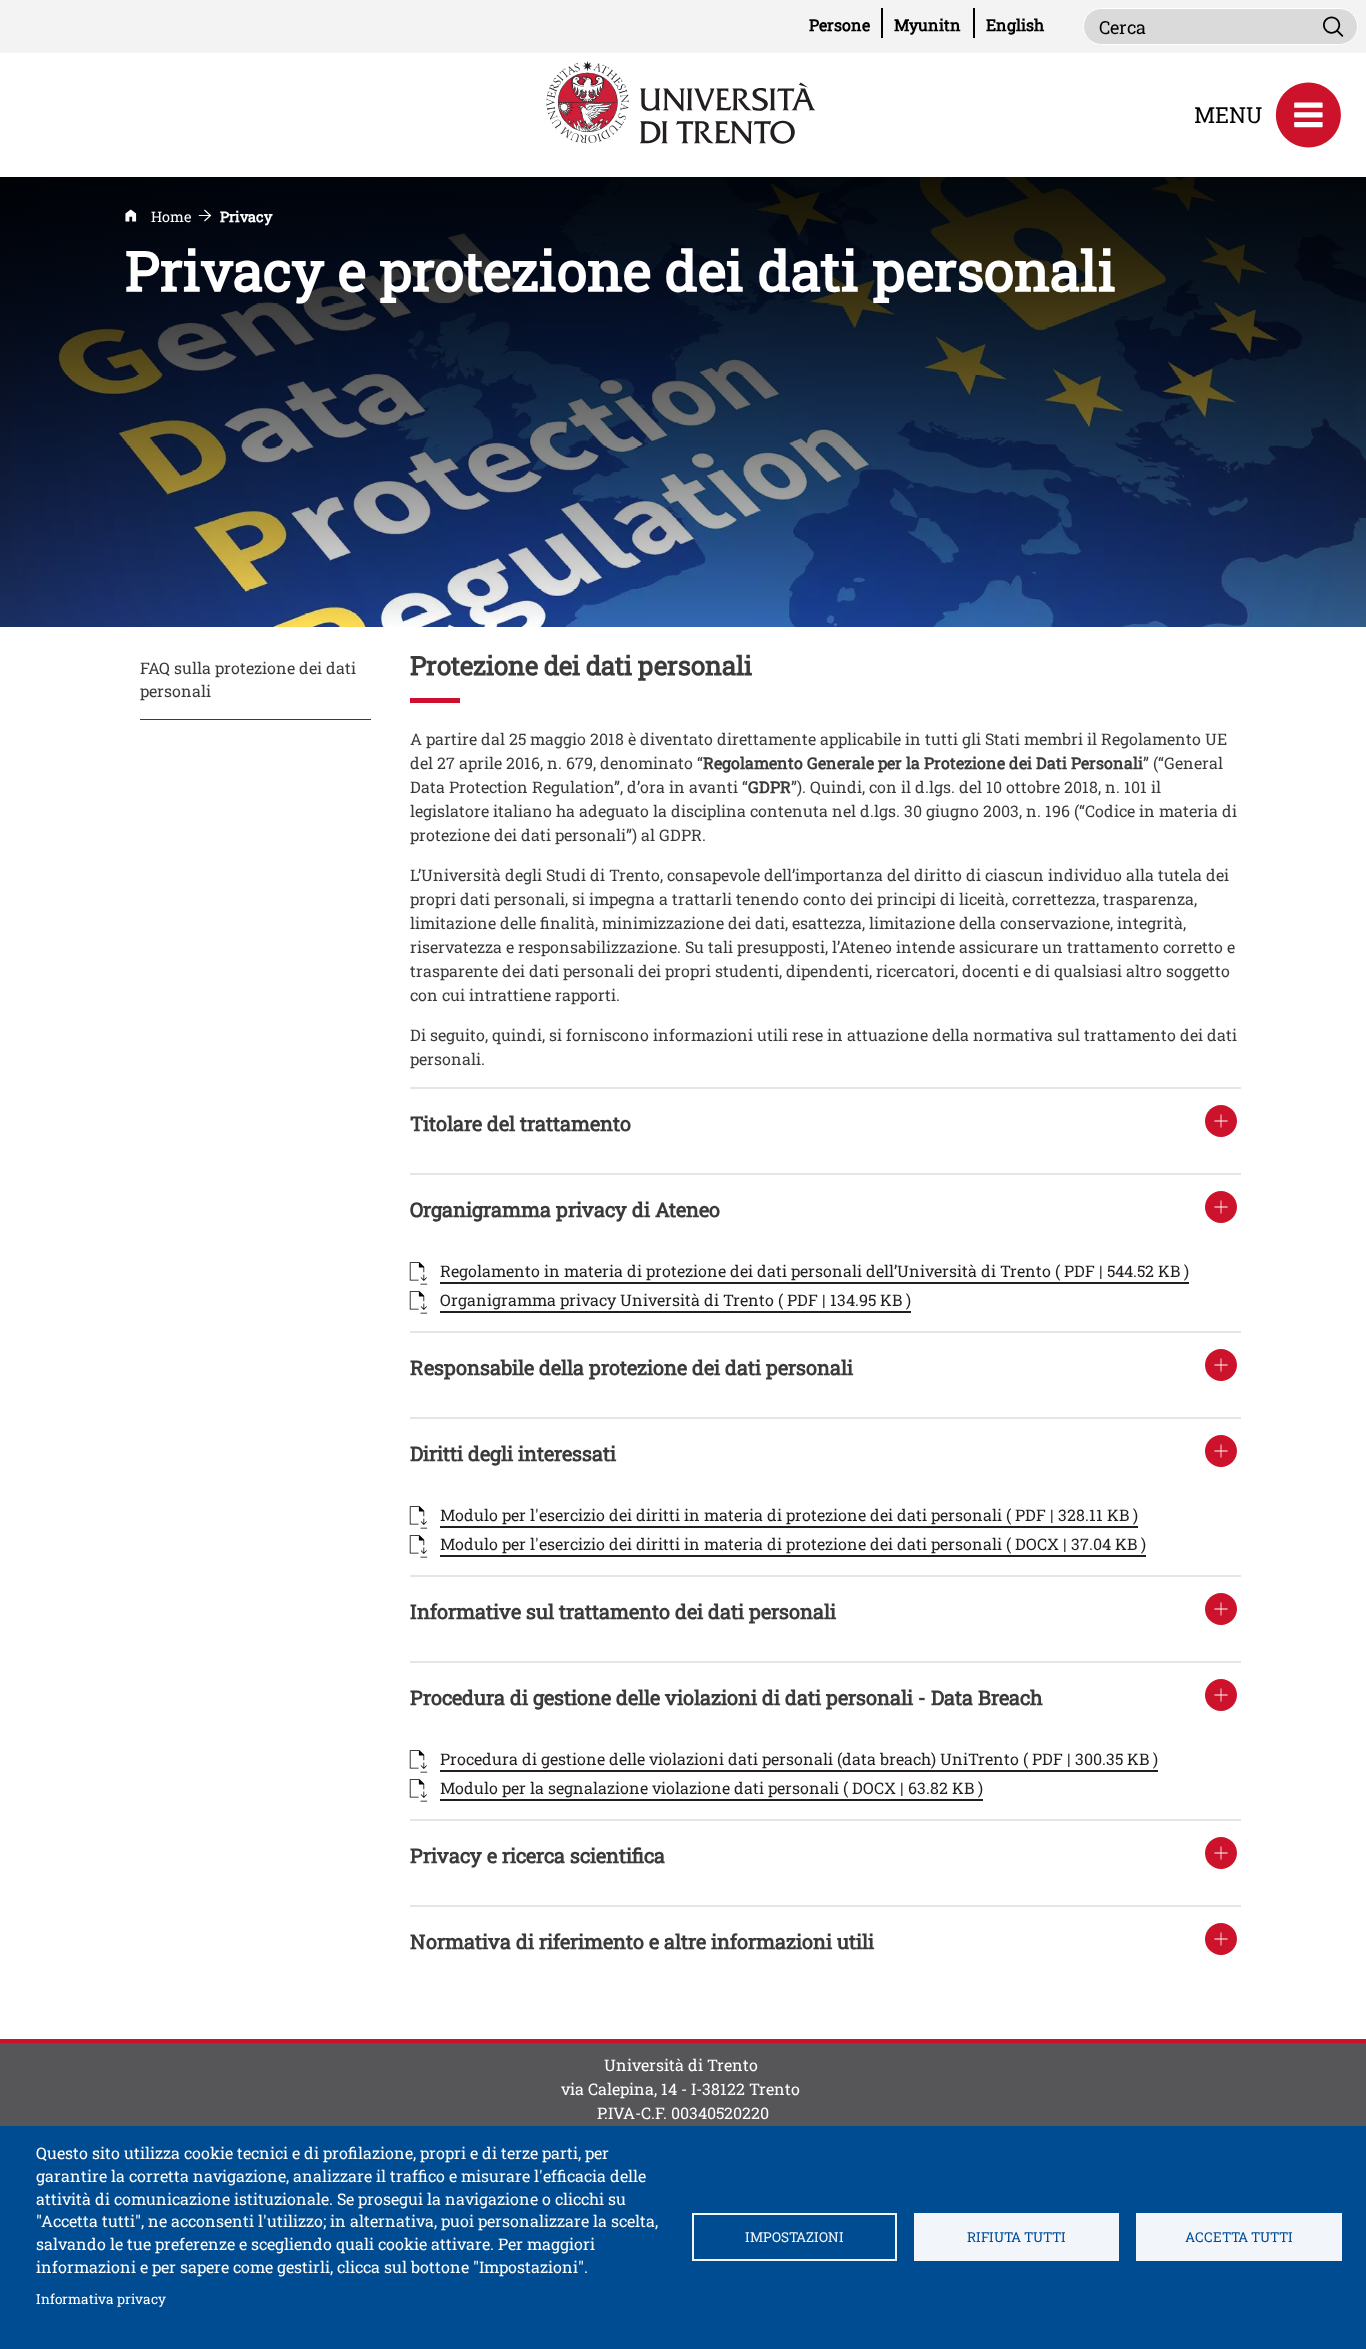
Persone (846, 24)
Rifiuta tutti (1016, 2237)
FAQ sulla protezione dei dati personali (248, 679)
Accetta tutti (1239, 2237)
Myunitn (934, 24)
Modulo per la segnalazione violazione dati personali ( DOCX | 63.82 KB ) (711, 1787)
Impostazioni (794, 2237)
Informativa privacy (101, 2298)
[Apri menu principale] (1308, 115)
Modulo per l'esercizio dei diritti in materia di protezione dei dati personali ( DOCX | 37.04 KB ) (793, 1543)
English (1015, 24)
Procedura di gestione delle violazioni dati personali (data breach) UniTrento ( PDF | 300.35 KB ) (799, 1758)
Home (171, 216)
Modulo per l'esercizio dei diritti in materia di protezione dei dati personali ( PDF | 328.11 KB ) (789, 1514)
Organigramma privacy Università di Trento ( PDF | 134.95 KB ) (675, 1299)
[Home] (683, 100)
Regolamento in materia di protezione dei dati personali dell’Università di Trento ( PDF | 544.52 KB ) (814, 1270)
